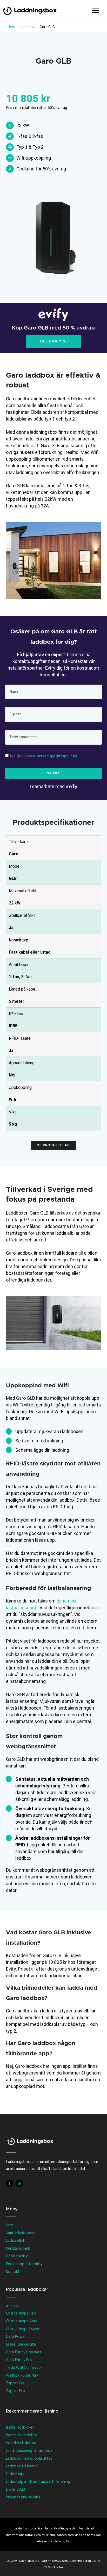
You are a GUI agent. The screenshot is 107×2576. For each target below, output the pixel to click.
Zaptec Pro (15, 2391)
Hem (10, 2225)
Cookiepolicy (17, 2256)
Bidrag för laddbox (22, 2435)
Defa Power (16, 2337)
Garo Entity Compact (24, 2352)
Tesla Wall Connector (24, 2368)
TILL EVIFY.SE (54, 341)
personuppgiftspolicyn (57, 756)
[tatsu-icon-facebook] (11, 2183)
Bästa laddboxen (20, 2428)
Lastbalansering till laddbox (29, 2451)
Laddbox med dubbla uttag (29, 2459)
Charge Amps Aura (22, 2321)
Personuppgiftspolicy (24, 2264)
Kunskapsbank (18, 2249)
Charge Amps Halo (21, 2313)
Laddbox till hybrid (22, 2466)
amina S (12, 2306)
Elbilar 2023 (15, 2490)
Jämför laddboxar (21, 2233)
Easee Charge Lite (21, 2345)
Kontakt (13, 2272)
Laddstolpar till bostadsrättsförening (38, 2482)
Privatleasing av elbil (23, 2497)
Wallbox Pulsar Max (22, 2376)
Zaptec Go (15, 2383)
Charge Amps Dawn (22, 2329)
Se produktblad (53, 1145)
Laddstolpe (16, 2474)
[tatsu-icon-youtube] (19, 2183)
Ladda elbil (15, 2241)
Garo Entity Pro (19, 2360)
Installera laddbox (21, 2443)
